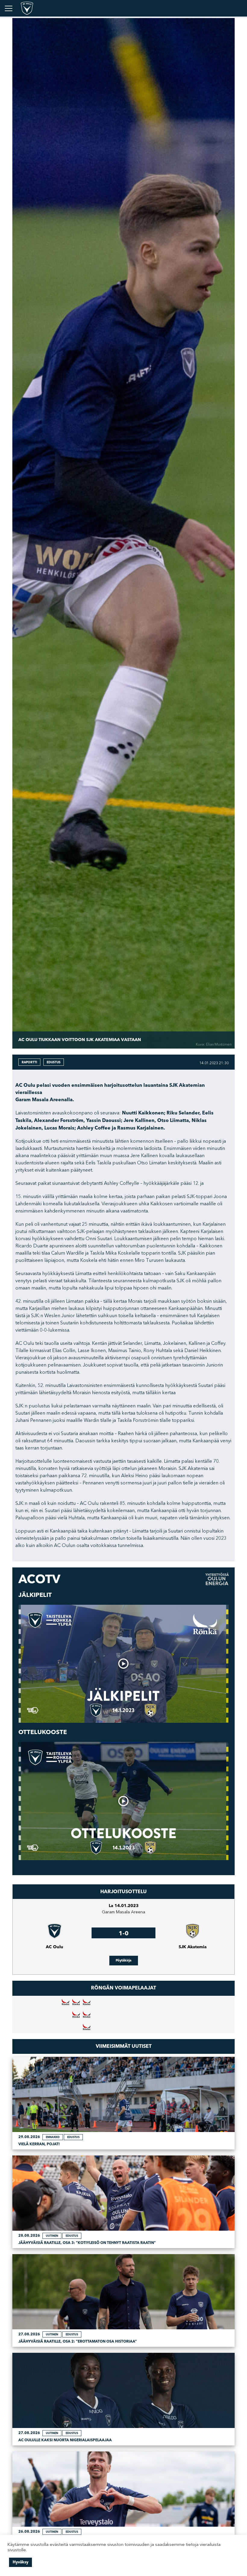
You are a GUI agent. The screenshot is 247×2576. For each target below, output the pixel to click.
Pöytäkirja (123, 1960)
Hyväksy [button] (20, 2562)
